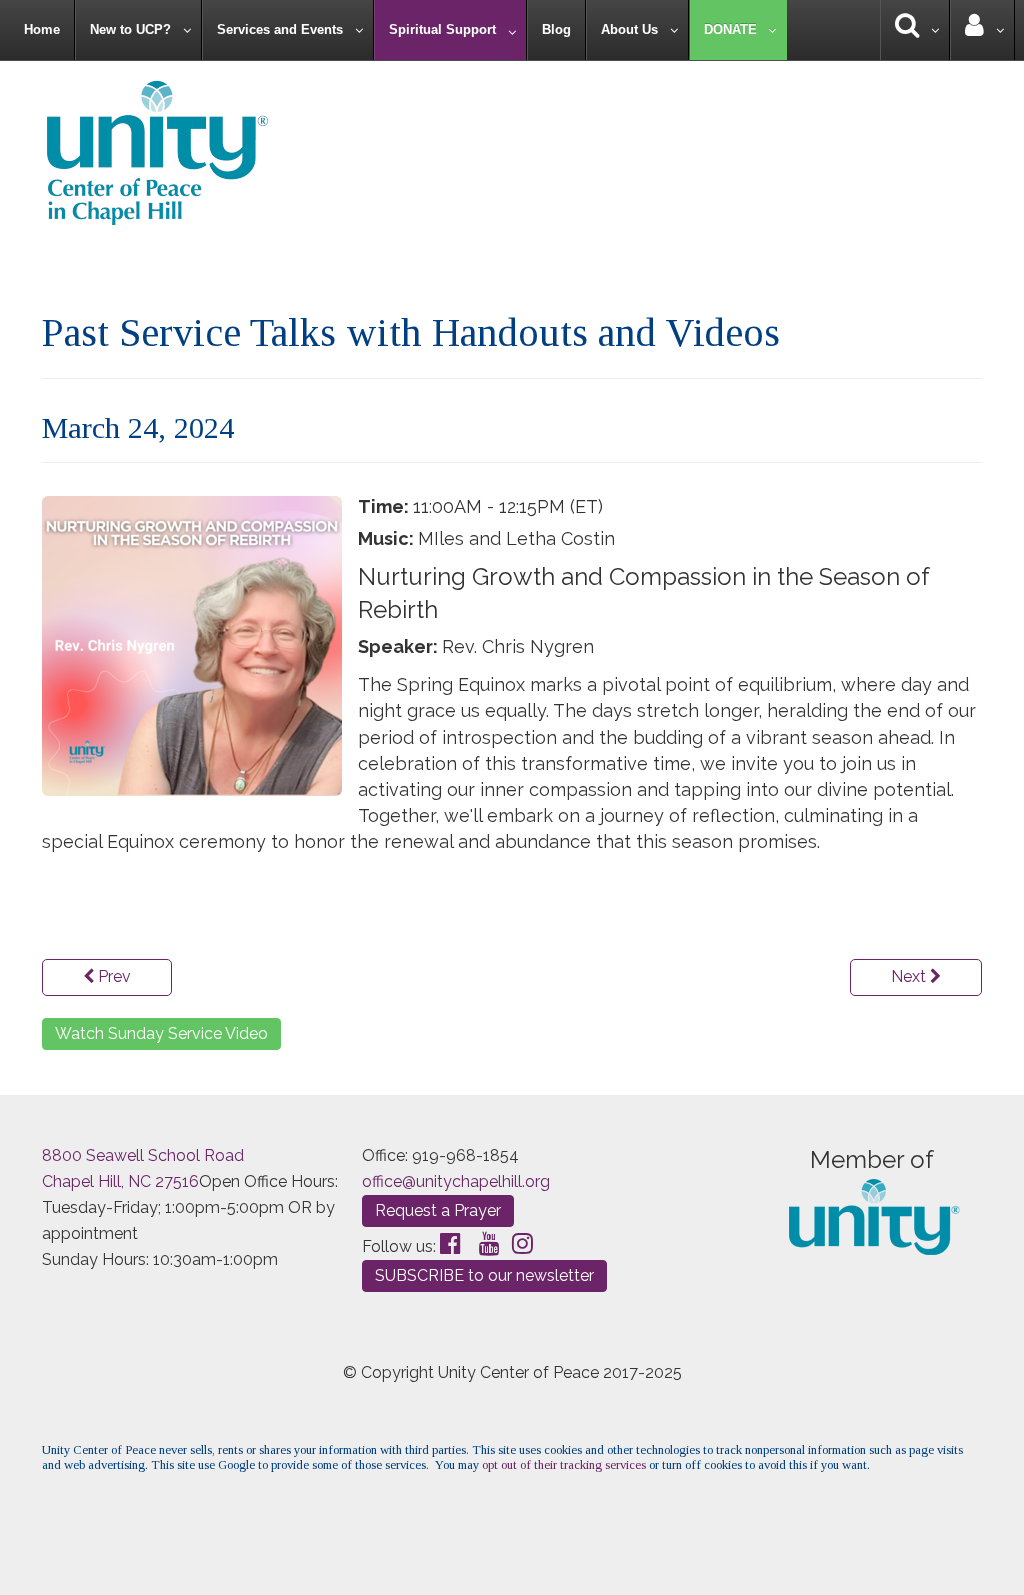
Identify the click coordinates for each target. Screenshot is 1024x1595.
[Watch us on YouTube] (489, 1243)
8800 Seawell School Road (143, 1155)
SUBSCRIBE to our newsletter (484, 1275)
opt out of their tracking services (564, 1465)
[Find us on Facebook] (450, 1243)
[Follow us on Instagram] (522, 1243)
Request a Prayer (438, 1210)
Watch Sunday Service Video (161, 1033)
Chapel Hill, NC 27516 (120, 1181)
